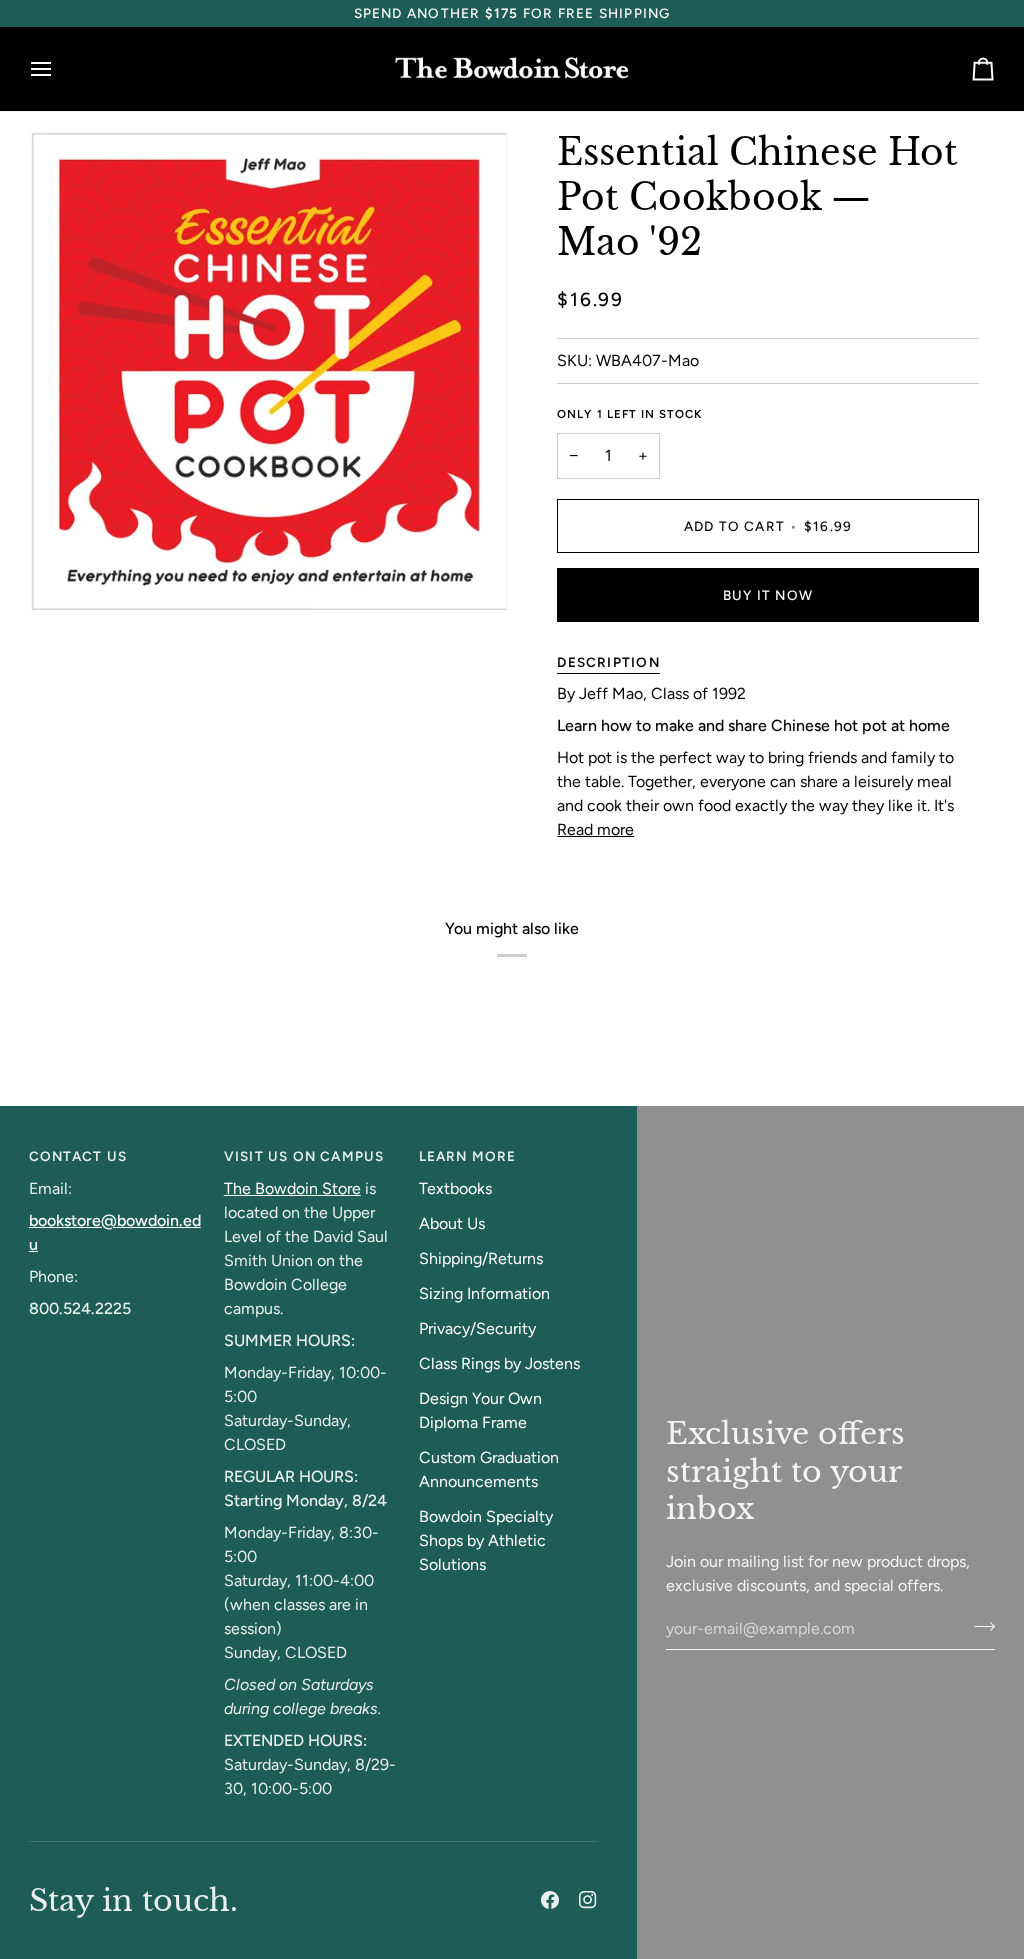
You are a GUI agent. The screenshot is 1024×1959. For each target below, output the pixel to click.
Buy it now (768, 595)
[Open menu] (59, 69)
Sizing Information (484, 1293)
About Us (452, 1223)
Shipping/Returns (481, 1258)
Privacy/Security (477, 1328)
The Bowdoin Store (292, 1188)
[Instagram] (588, 1900)
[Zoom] (66, 576)
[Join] (978, 1626)
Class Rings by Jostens (499, 1363)
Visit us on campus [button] (304, 1156)
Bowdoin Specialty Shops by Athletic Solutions (486, 1540)
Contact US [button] (78, 1156)
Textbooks (455, 1188)
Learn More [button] (468, 1156)
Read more (595, 829)
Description (608, 662)
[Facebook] (550, 1900)
